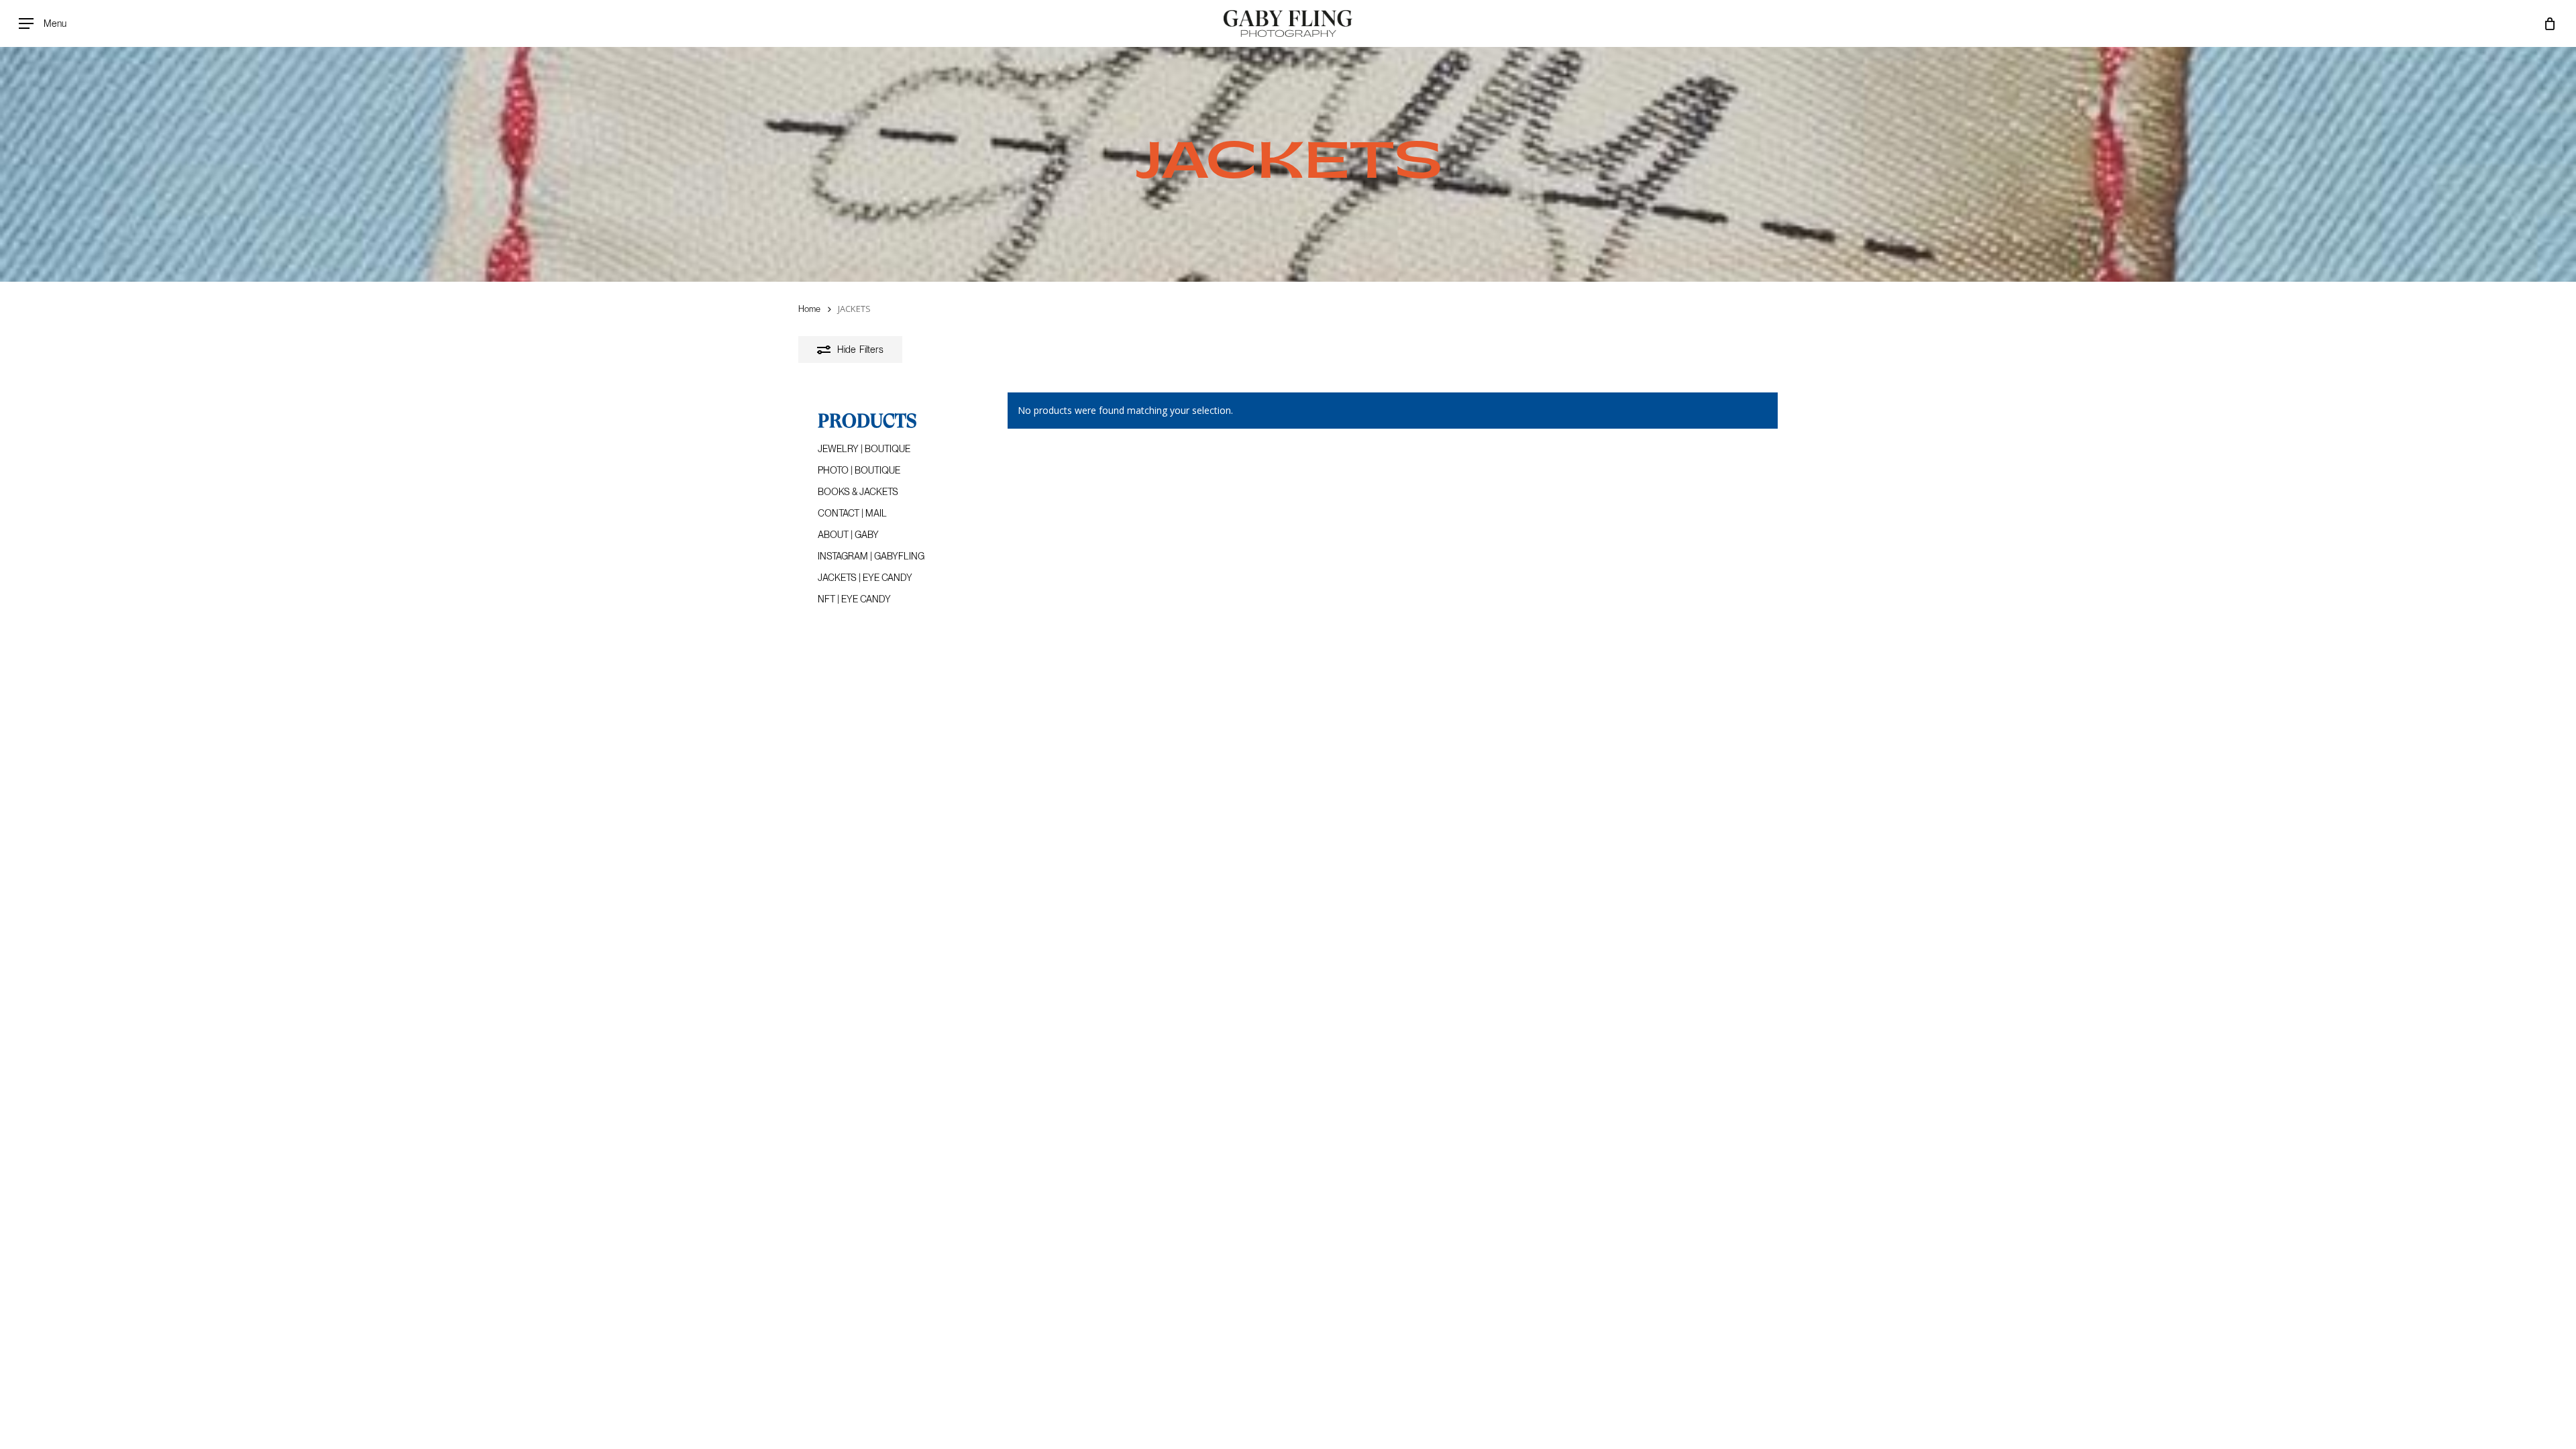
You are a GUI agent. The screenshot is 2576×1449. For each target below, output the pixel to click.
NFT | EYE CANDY (854, 599)
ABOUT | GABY (848, 535)
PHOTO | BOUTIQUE (859, 470)
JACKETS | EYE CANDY (865, 578)
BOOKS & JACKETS (858, 492)
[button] (43, 24)
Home (809, 309)
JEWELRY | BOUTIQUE (864, 449)
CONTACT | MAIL (852, 513)
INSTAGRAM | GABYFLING (871, 556)
